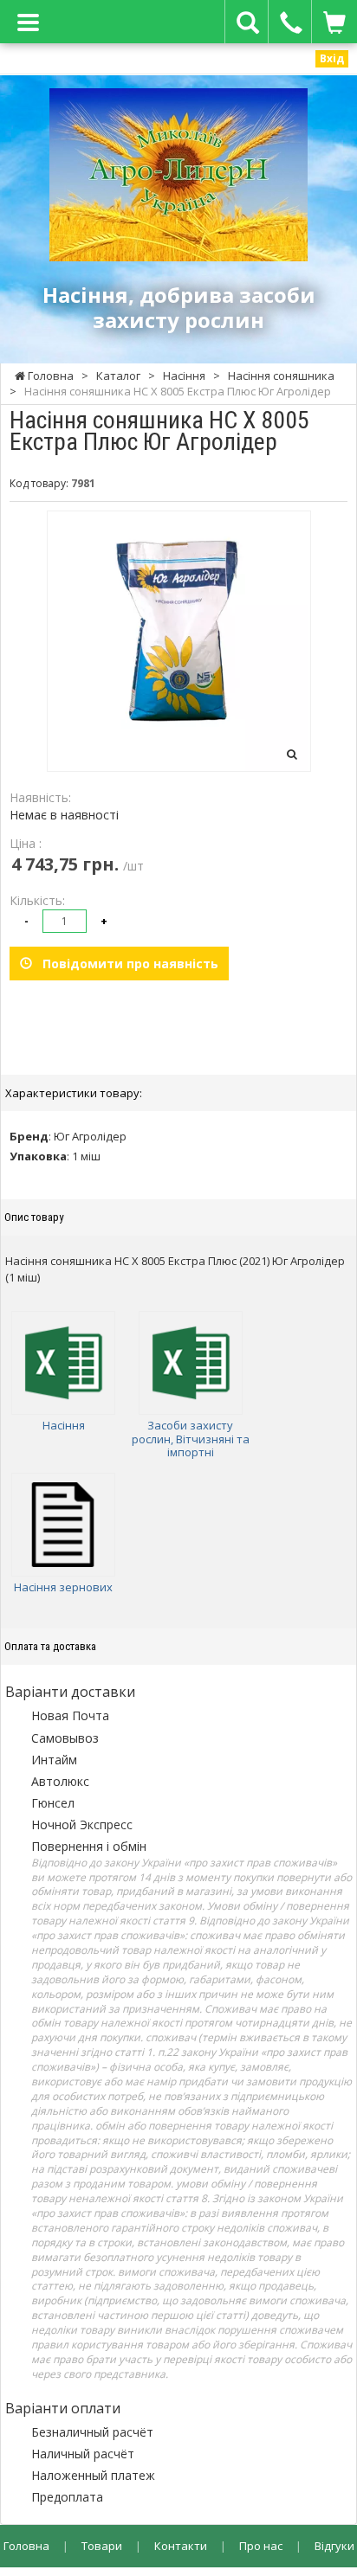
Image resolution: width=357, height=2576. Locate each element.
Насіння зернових (63, 1587)
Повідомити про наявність (125, 964)
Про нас (261, 2546)
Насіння (64, 1425)
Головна (26, 2546)
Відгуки (334, 2546)
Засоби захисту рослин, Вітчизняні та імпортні (191, 1439)
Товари (102, 2546)
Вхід (332, 58)
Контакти (181, 2546)
